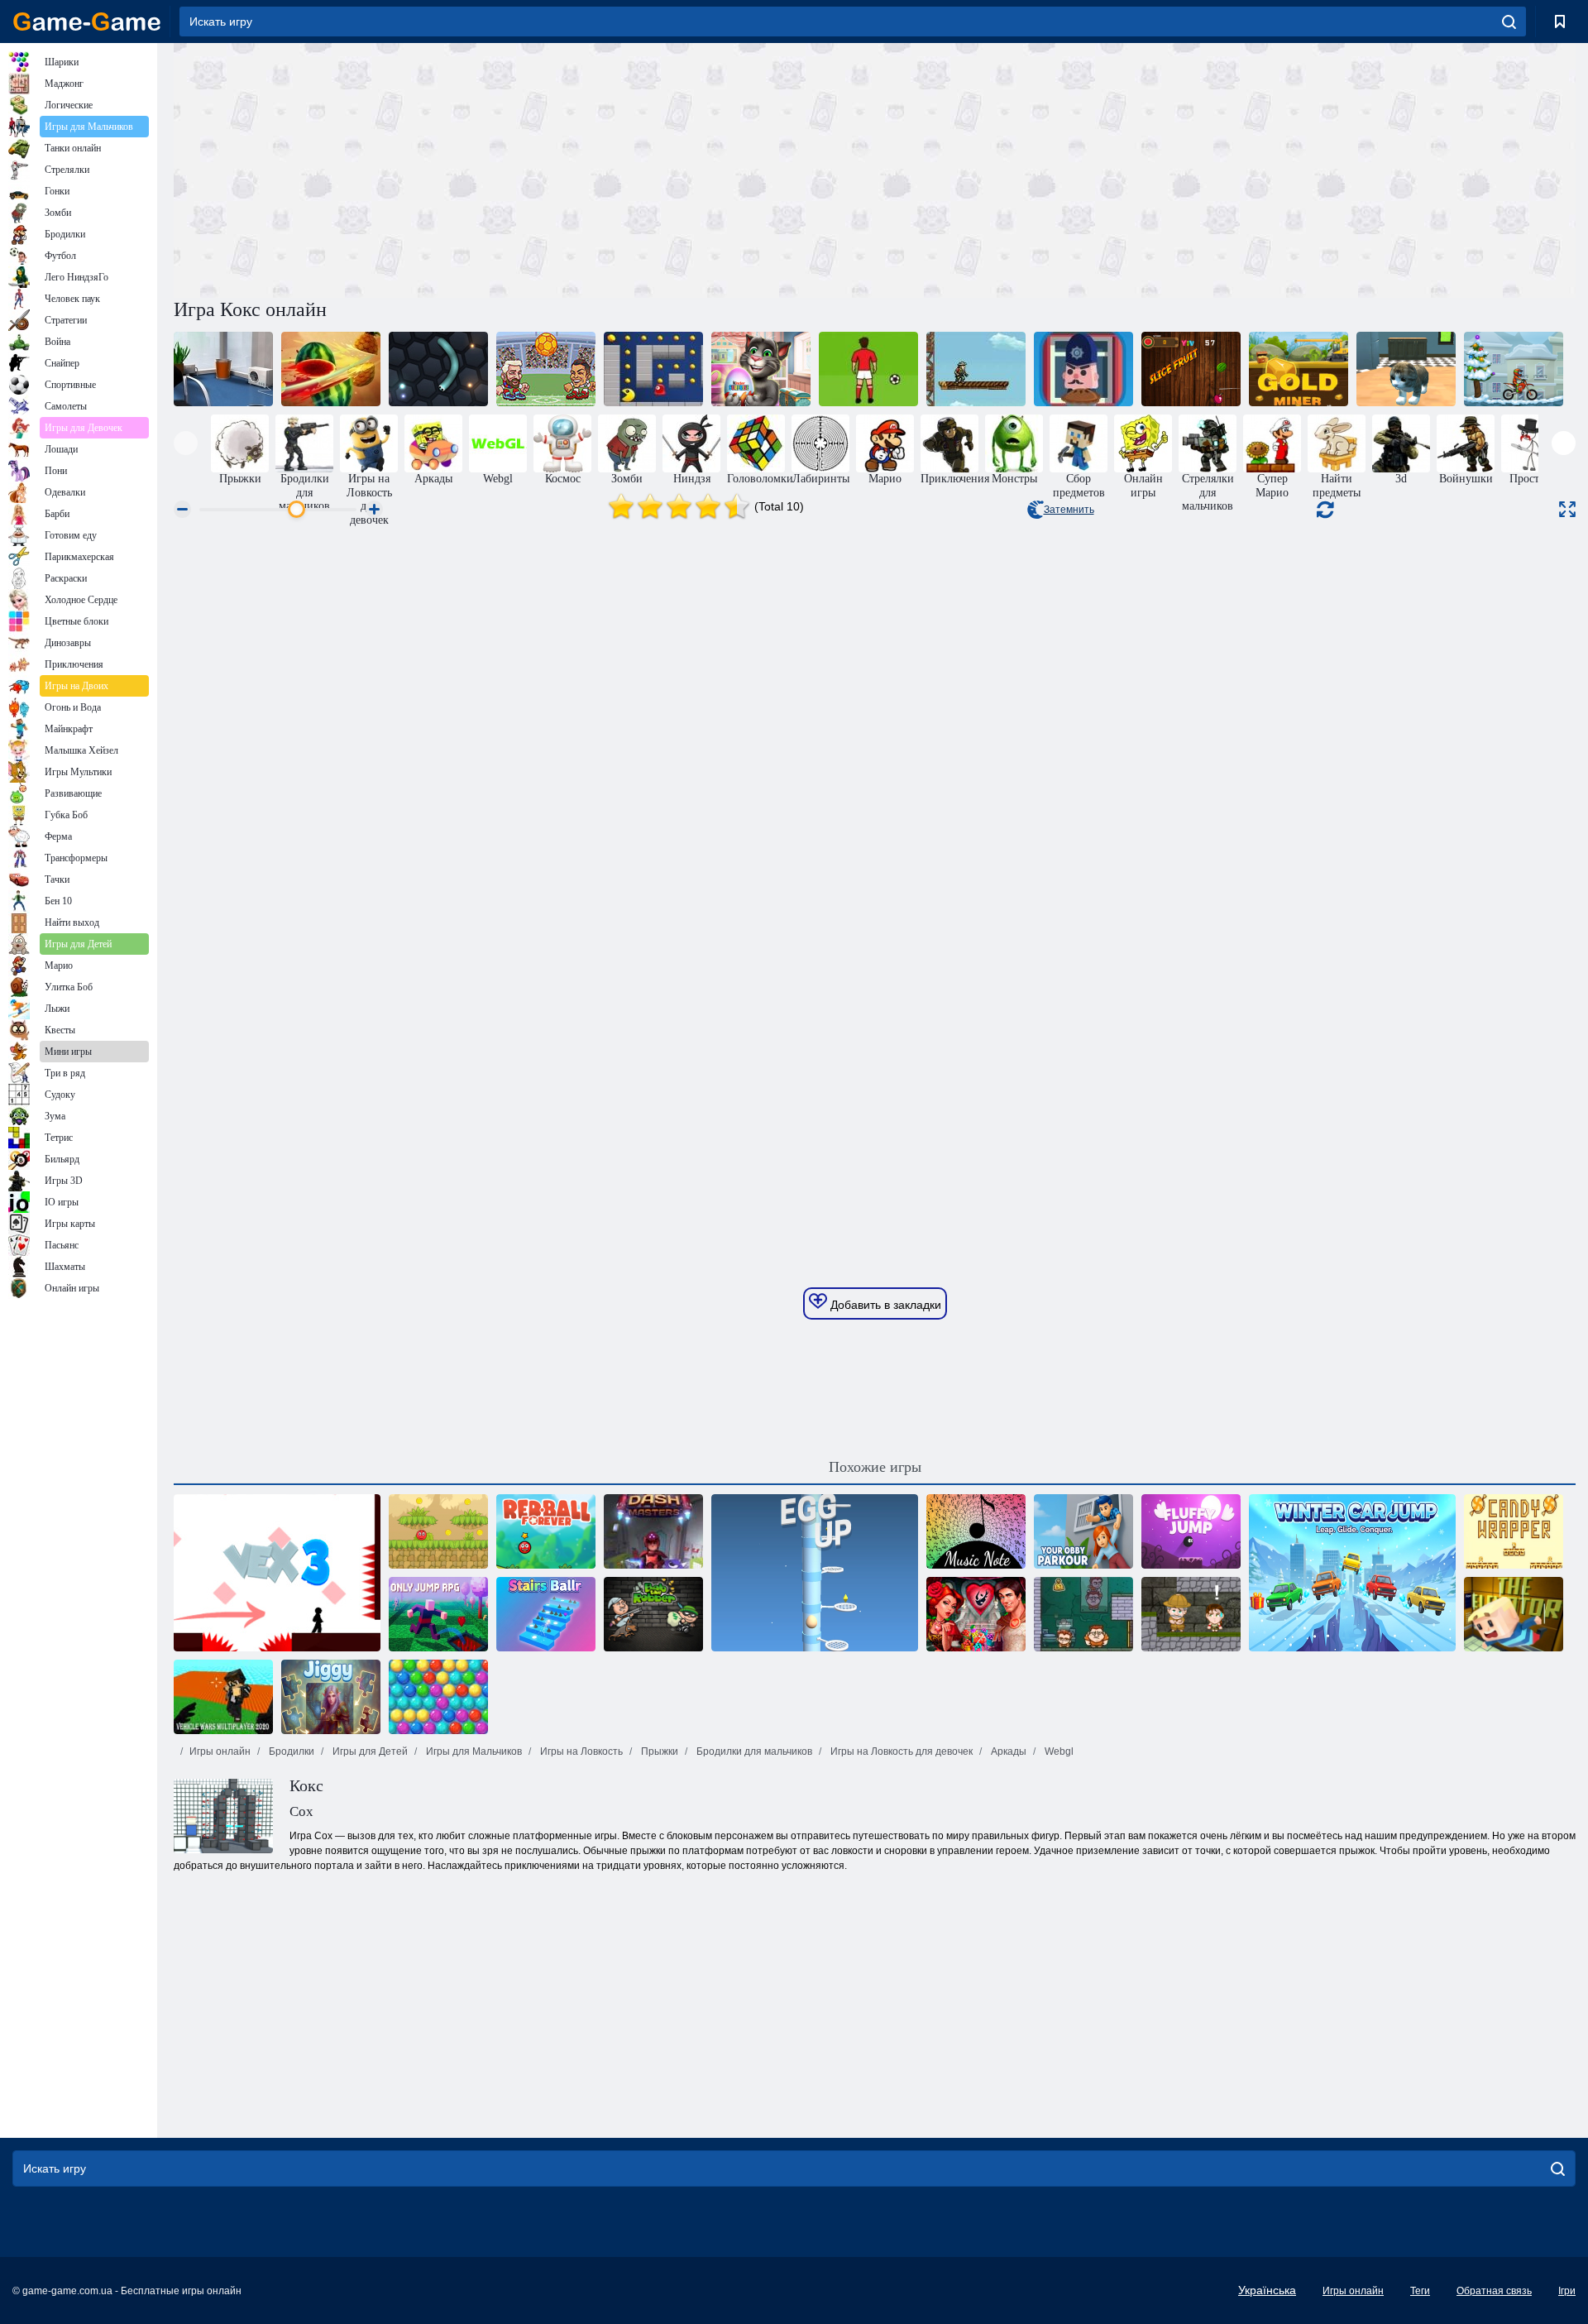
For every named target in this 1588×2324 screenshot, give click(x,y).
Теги (1420, 2291)
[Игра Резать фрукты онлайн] (1191, 369)
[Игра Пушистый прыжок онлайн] (1191, 1531)
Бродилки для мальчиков (753, 1751)
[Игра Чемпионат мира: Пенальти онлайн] (868, 369)
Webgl (1058, 1751)
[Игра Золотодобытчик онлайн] (1299, 369)
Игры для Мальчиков (473, 1751)
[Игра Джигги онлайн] (331, 1697)
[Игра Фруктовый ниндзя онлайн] (331, 369)
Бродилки (290, 1751)
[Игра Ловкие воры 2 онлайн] (1083, 1614)
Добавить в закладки (884, 1305)
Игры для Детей (369, 1751)
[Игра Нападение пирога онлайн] (1083, 369)
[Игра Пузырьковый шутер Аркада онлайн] (438, 1697)
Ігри (1567, 2291)
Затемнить (1069, 510)
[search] (1509, 22)
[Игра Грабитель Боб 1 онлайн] (653, 1614)
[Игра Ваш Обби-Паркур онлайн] (1083, 1531)
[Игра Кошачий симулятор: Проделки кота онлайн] (1406, 369)
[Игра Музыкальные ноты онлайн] (976, 1531)
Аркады (1007, 1751)
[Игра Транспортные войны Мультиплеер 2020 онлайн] (223, 1697)
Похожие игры (875, 1467)
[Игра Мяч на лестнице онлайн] (546, 1614)
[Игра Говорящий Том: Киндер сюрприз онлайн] (761, 369)
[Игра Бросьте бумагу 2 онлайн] (223, 369)
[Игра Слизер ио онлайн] (438, 369)
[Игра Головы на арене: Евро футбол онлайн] (546, 369)
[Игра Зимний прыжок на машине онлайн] (1352, 1573)
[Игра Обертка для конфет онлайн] (1514, 1531)
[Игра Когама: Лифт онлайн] (1514, 1614)
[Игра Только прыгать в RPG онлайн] (438, 1614)
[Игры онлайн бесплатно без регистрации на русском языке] (87, 22)
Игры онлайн (220, 1751)
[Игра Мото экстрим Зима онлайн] (1514, 369)
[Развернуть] (1567, 509)
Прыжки (658, 1751)
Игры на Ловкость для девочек (900, 1751)
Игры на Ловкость (580, 1751)
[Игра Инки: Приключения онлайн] (1191, 1614)
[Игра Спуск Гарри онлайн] (976, 369)
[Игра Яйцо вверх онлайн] (815, 1573)
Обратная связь (1494, 2291)
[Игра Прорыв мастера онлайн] (653, 1531)
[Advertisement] (524, 168)
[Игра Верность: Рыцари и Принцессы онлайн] (976, 1614)
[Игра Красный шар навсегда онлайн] (546, 1531)
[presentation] (186, 443)
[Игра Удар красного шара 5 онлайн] (438, 1531)
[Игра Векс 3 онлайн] (277, 1573)
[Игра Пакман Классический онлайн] (653, 369)
